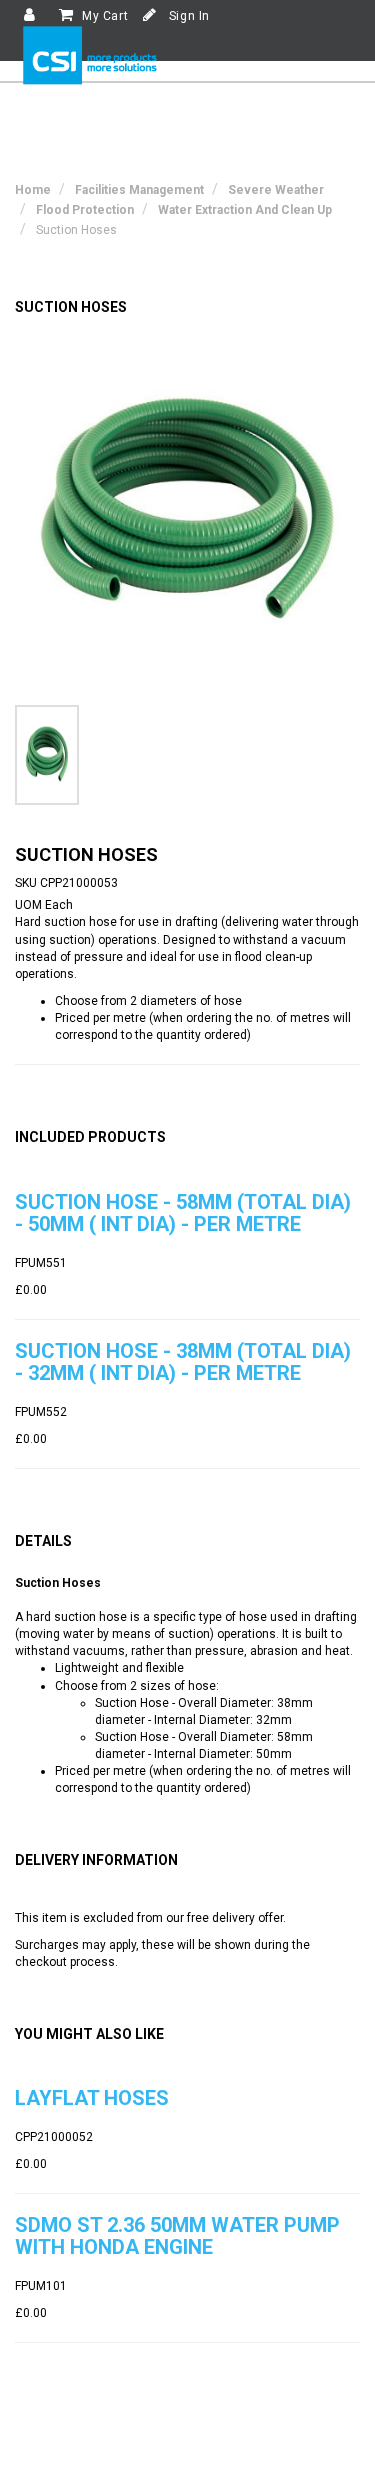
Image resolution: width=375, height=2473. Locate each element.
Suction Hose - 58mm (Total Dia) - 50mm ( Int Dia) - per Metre (183, 1213)
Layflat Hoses (92, 2098)
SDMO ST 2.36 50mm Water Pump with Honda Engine (177, 2236)
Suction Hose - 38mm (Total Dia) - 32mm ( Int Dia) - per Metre (183, 1362)
